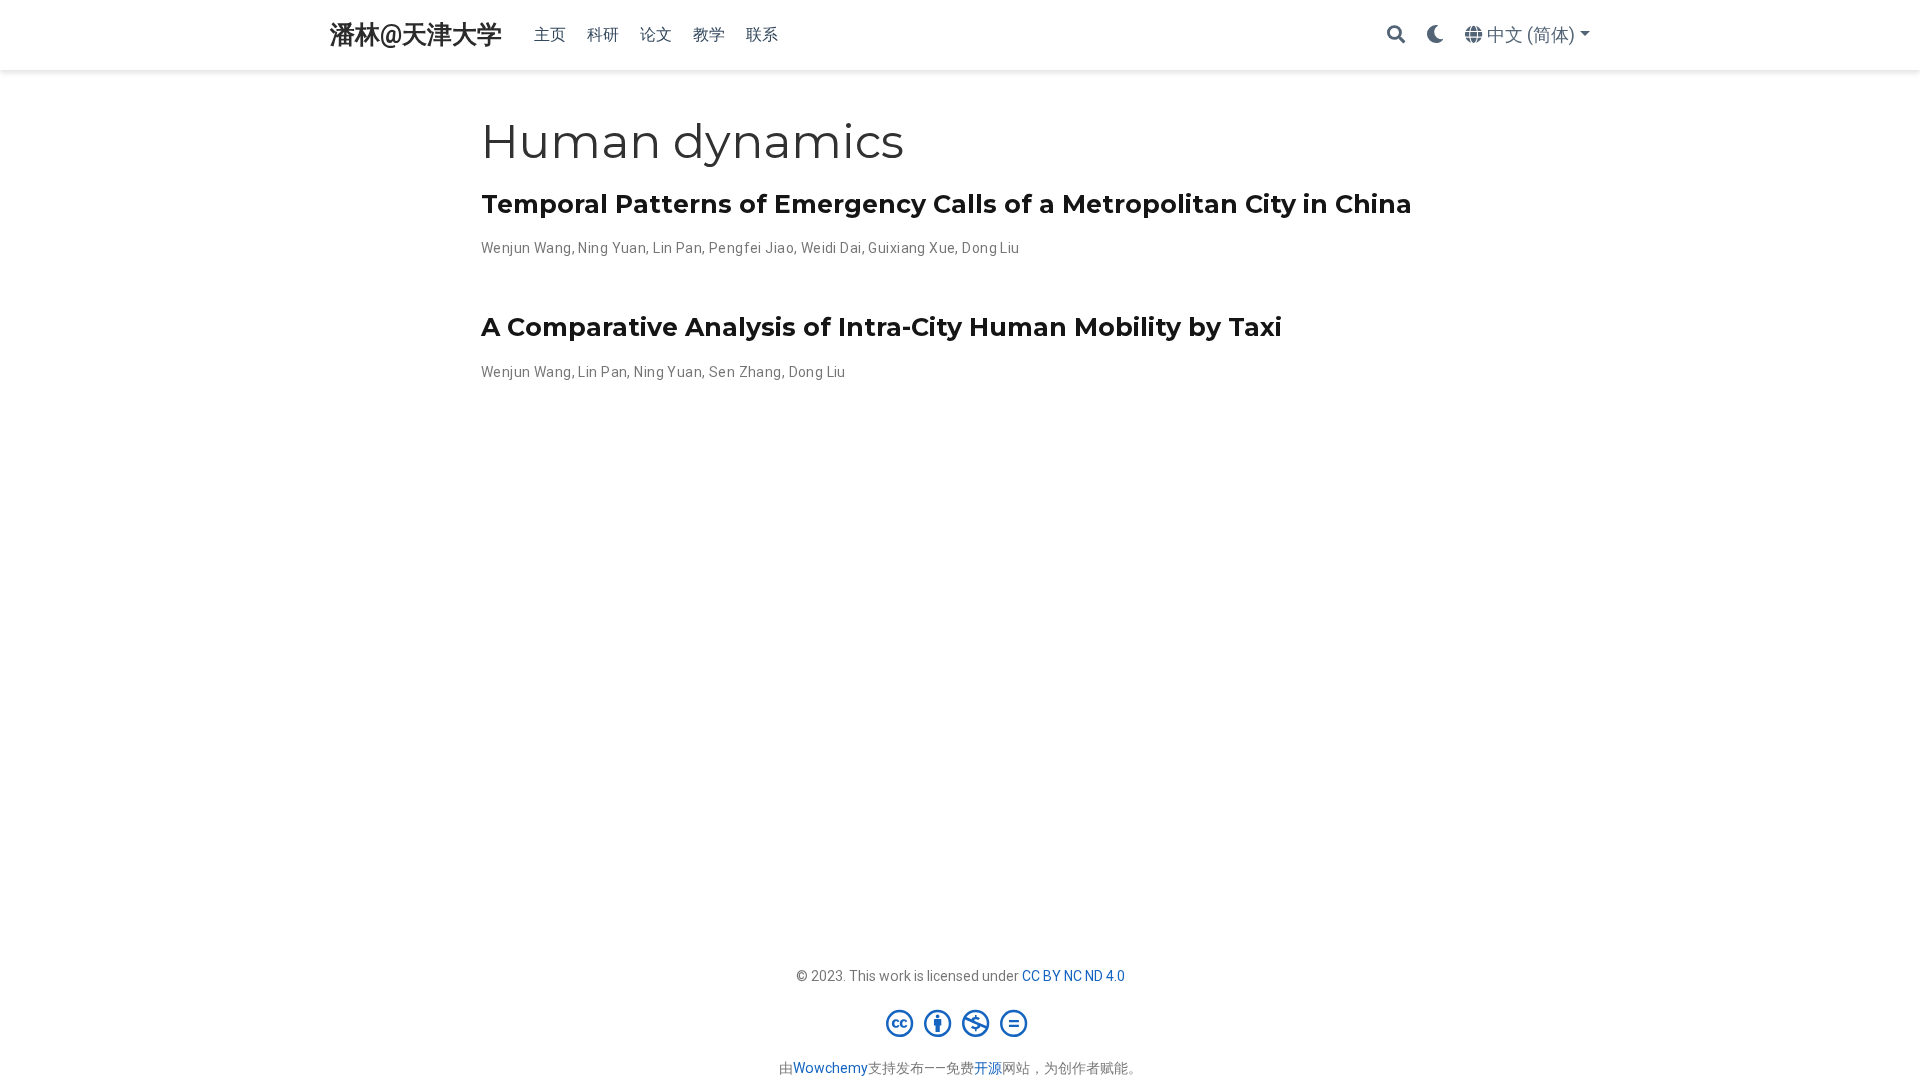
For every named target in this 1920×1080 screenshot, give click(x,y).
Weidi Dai (831, 248)
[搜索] (1396, 35)
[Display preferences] (1435, 35)
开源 (988, 1068)
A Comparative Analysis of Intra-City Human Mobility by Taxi (881, 327)
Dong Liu (990, 248)
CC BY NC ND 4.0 (1073, 976)
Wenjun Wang (526, 248)
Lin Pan (677, 248)
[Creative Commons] (960, 1023)
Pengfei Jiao (751, 248)
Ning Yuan (612, 248)
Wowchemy (830, 1068)
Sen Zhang (745, 372)
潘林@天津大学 (416, 34)
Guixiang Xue (911, 248)
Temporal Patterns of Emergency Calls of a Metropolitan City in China (946, 204)
